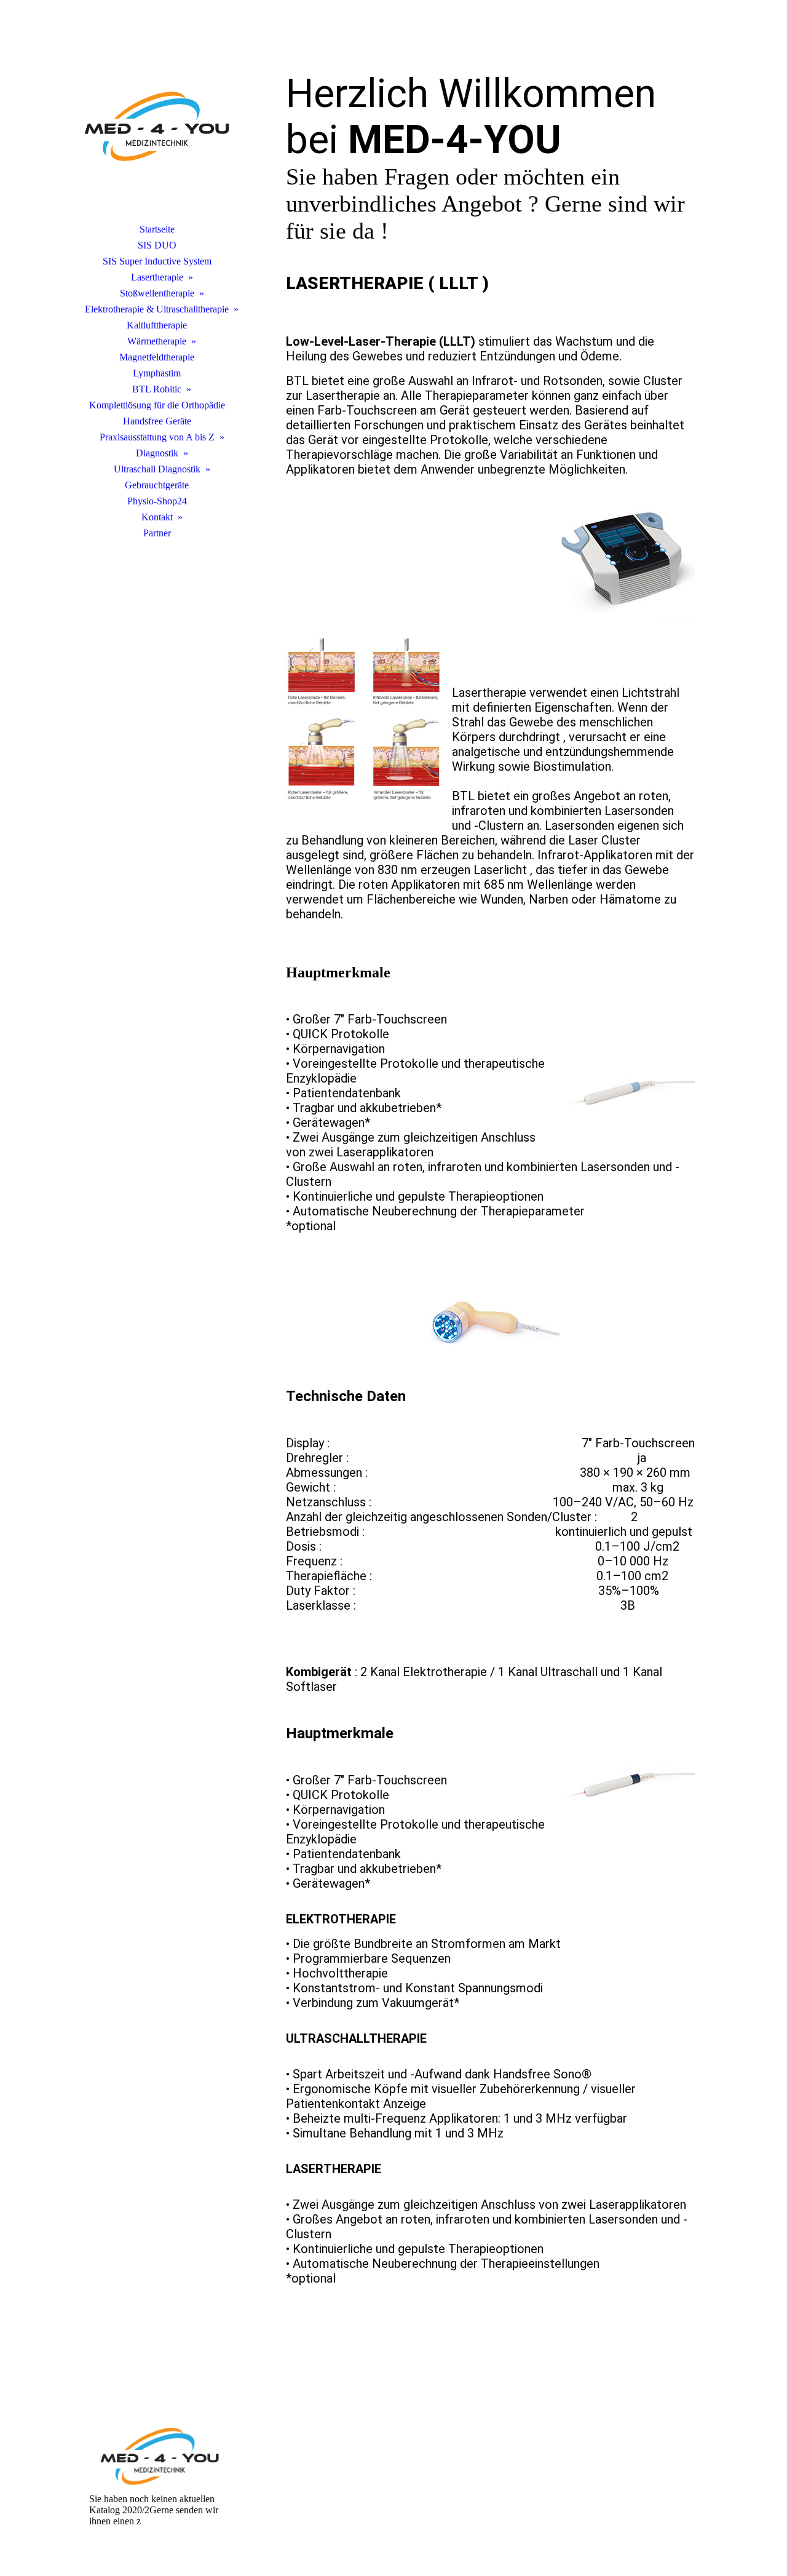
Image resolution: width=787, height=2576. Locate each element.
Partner (157, 533)
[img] (157, 126)
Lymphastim (157, 373)
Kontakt (157, 517)
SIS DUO (157, 245)
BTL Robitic (157, 389)
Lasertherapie (157, 277)
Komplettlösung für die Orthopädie (157, 405)
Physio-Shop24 (157, 501)
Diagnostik (157, 453)
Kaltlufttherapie (157, 325)
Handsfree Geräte (157, 421)
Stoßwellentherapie (157, 293)
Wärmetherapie (157, 341)
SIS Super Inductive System (157, 261)
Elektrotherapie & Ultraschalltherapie (157, 309)
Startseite (157, 229)
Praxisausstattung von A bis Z (157, 437)
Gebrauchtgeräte (157, 485)
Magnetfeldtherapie (157, 357)
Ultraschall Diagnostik (157, 469)
